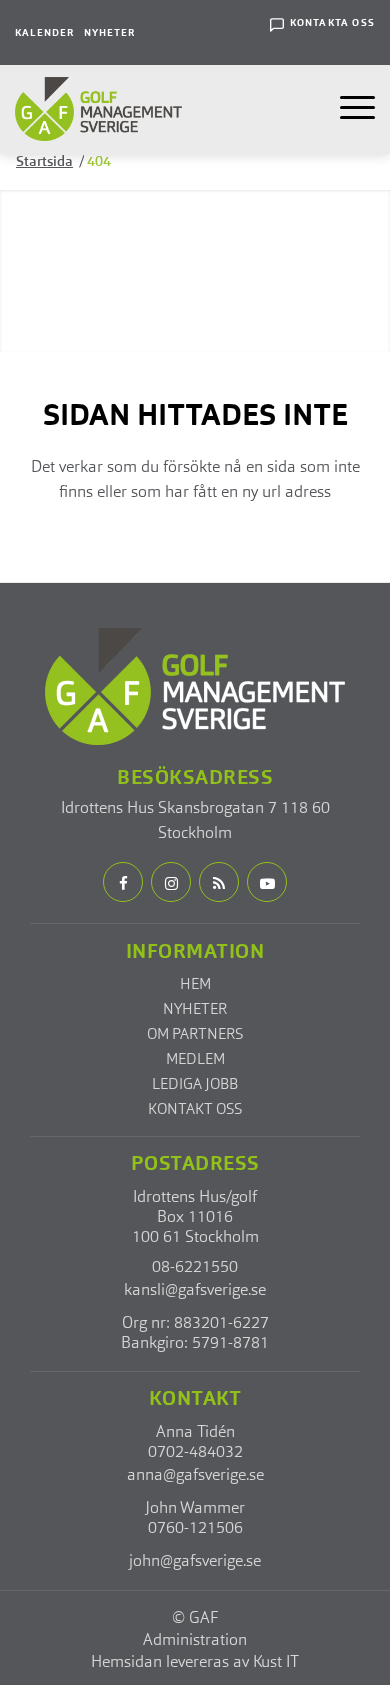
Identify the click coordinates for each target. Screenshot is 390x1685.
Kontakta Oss (332, 23)
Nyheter (109, 33)
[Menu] (351, 109)
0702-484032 (195, 1453)
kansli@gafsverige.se (195, 1291)
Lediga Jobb (195, 1085)
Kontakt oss (195, 1110)
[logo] (98, 109)
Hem (195, 985)
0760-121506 (195, 1529)
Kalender (44, 33)
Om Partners (195, 1035)
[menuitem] (44, 32)
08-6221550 (195, 1268)
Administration (195, 1641)
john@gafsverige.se (195, 1562)
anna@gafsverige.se (195, 1476)
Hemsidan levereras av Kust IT (195, 1663)
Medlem (195, 1060)
